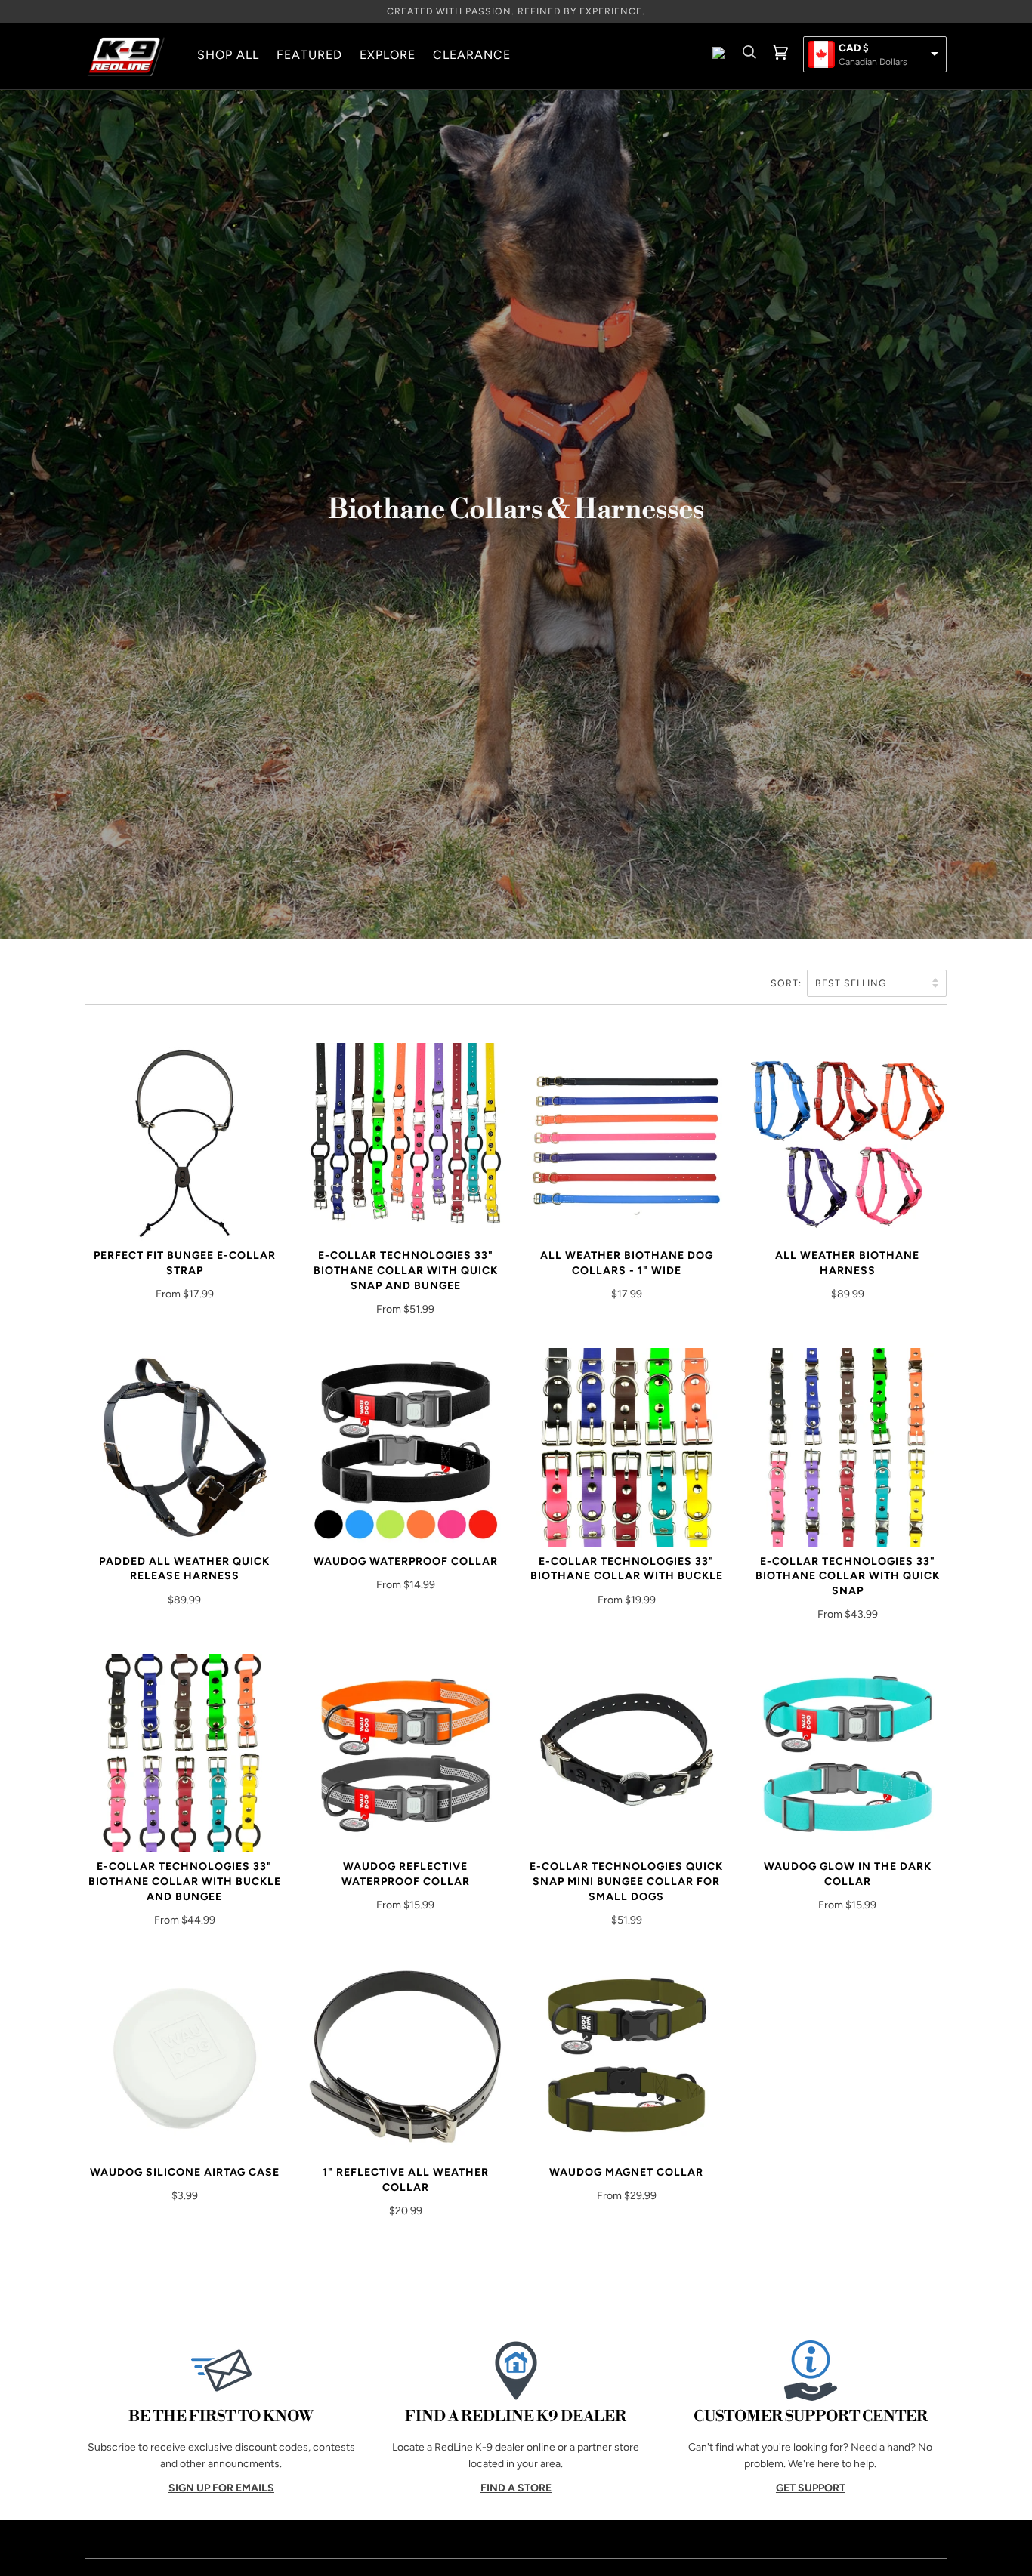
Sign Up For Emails (221, 2488)
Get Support (811, 2488)
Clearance (472, 55)
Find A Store (516, 2488)
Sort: (788, 983)
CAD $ (854, 48)
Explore (388, 55)
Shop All (228, 55)
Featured (309, 55)
